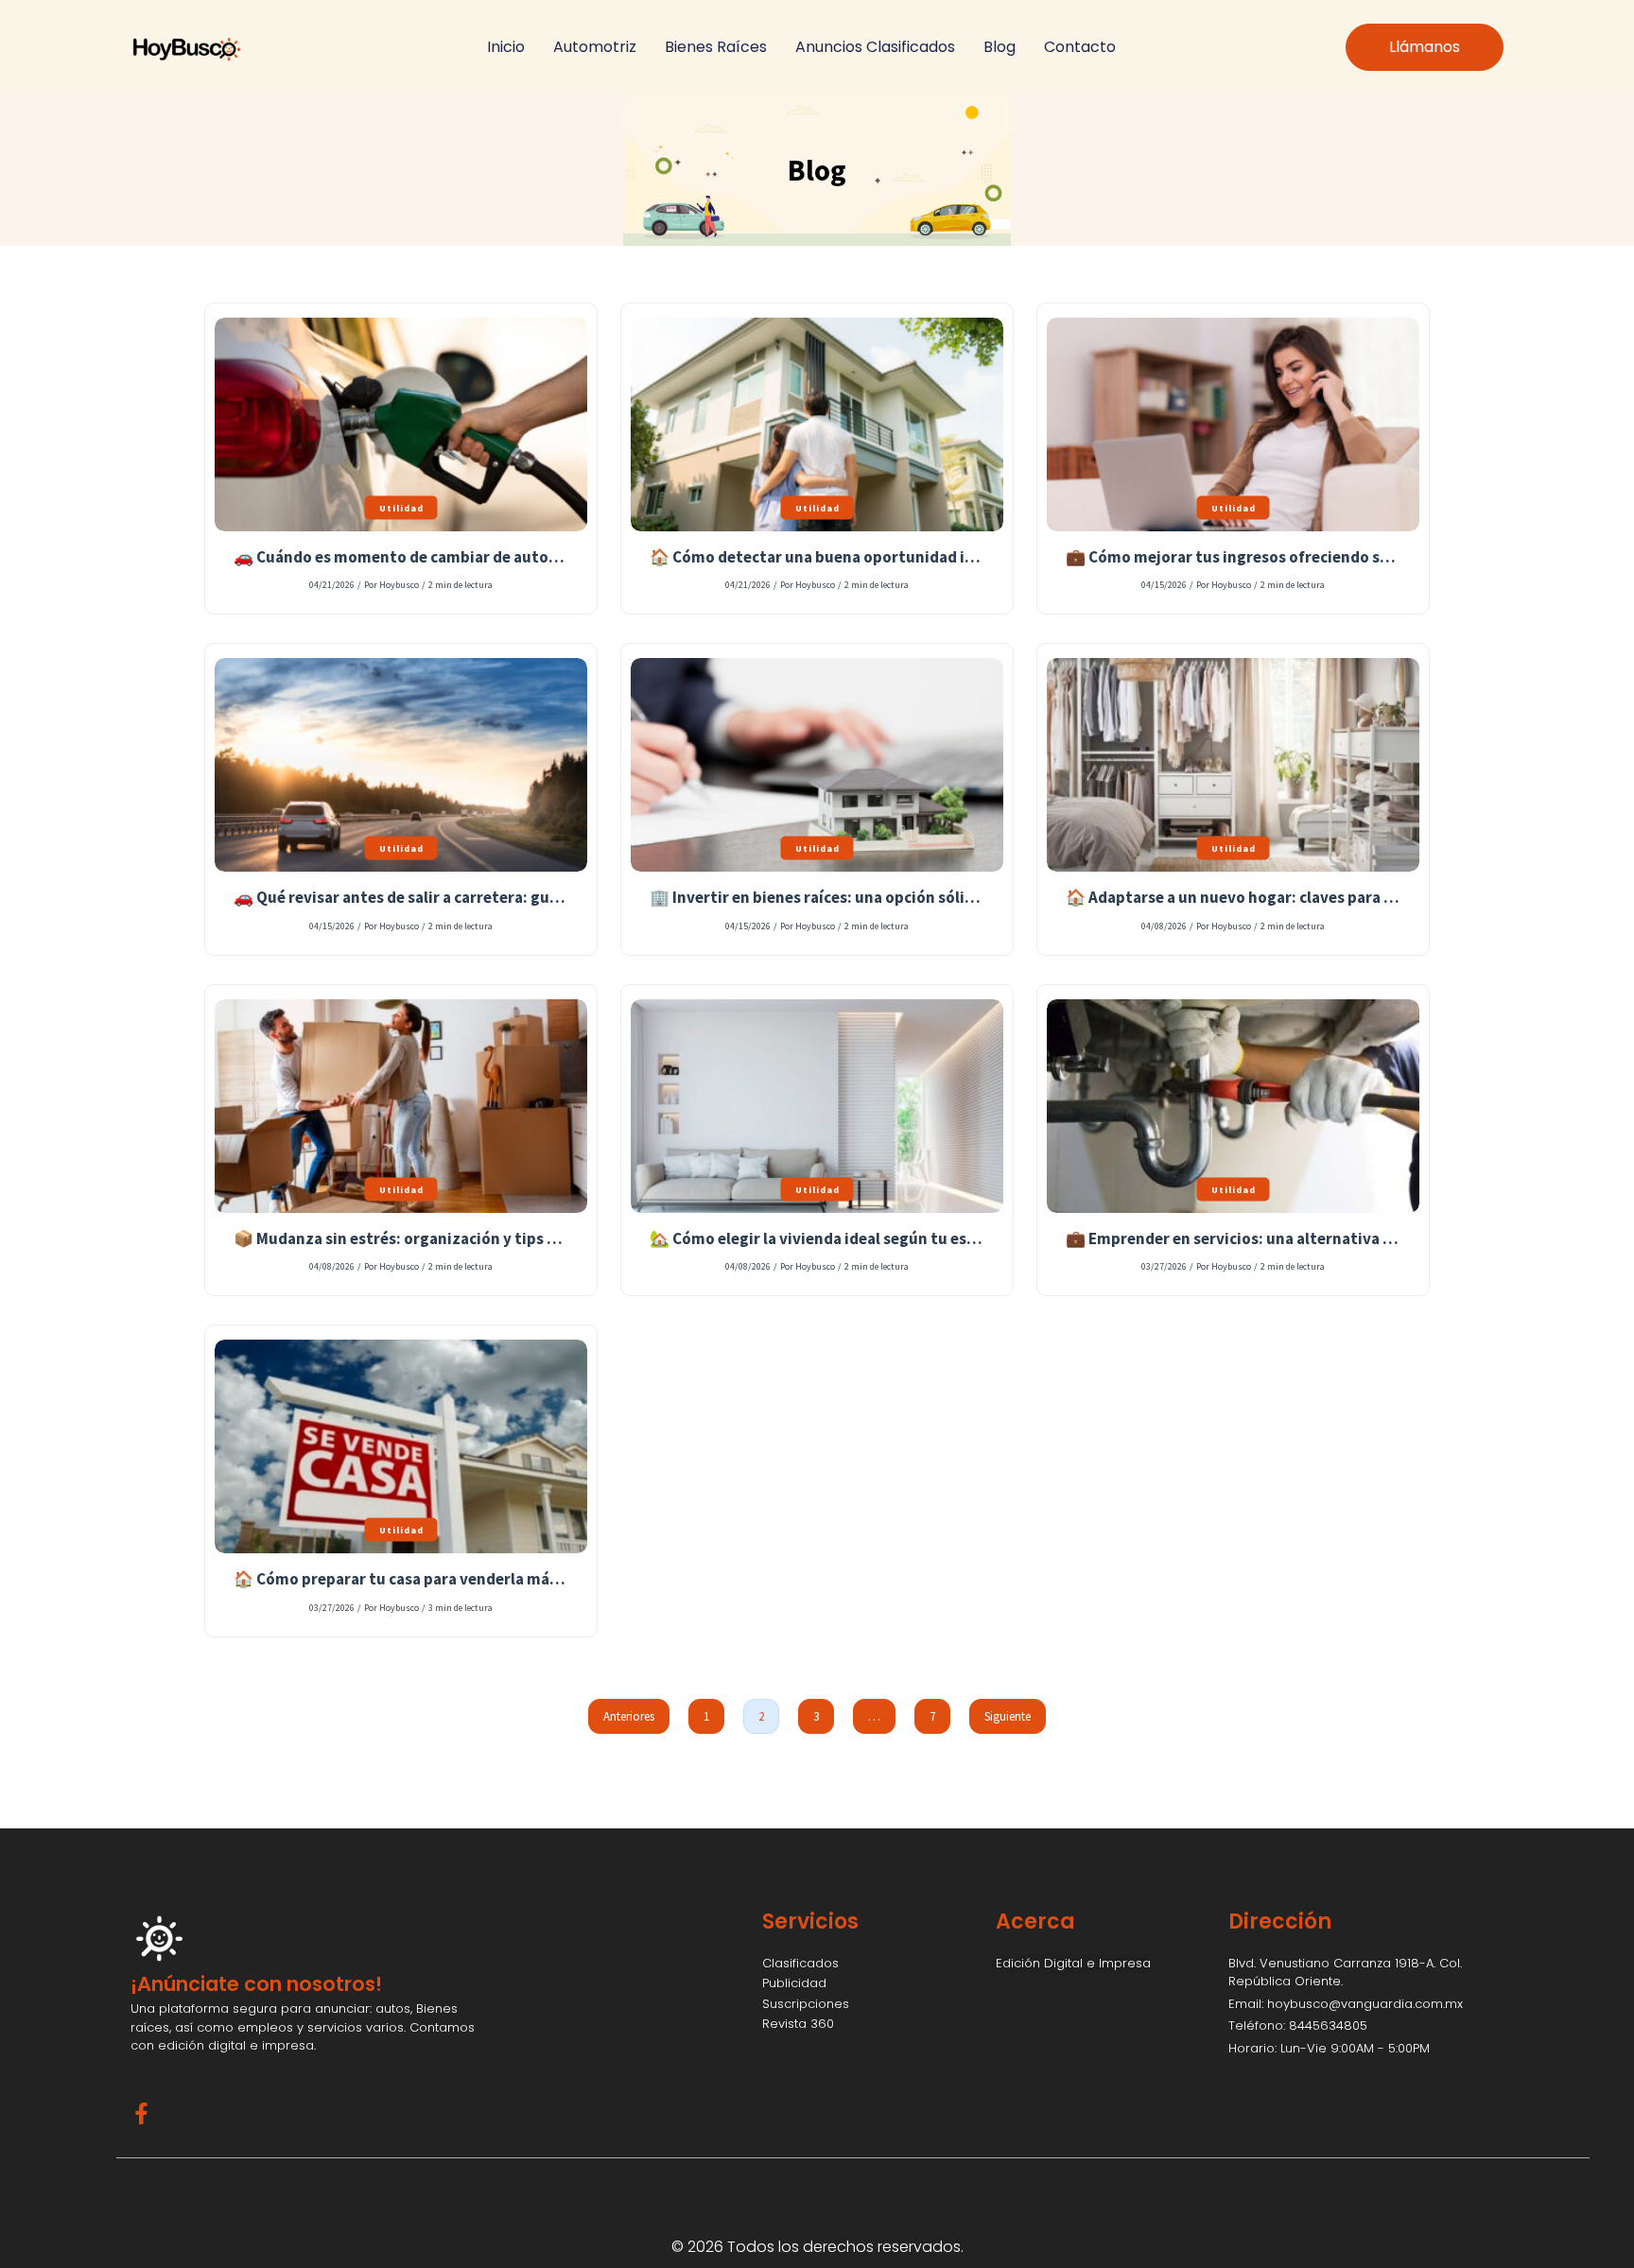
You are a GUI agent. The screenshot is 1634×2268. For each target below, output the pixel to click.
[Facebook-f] (141, 2113)
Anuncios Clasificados (875, 47)
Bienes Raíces (716, 47)
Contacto (1080, 47)
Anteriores (629, 1716)
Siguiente (1008, 1716)
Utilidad (401, 507)
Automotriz (595, 47)
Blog (1000, 47)
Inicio (506, 47)
